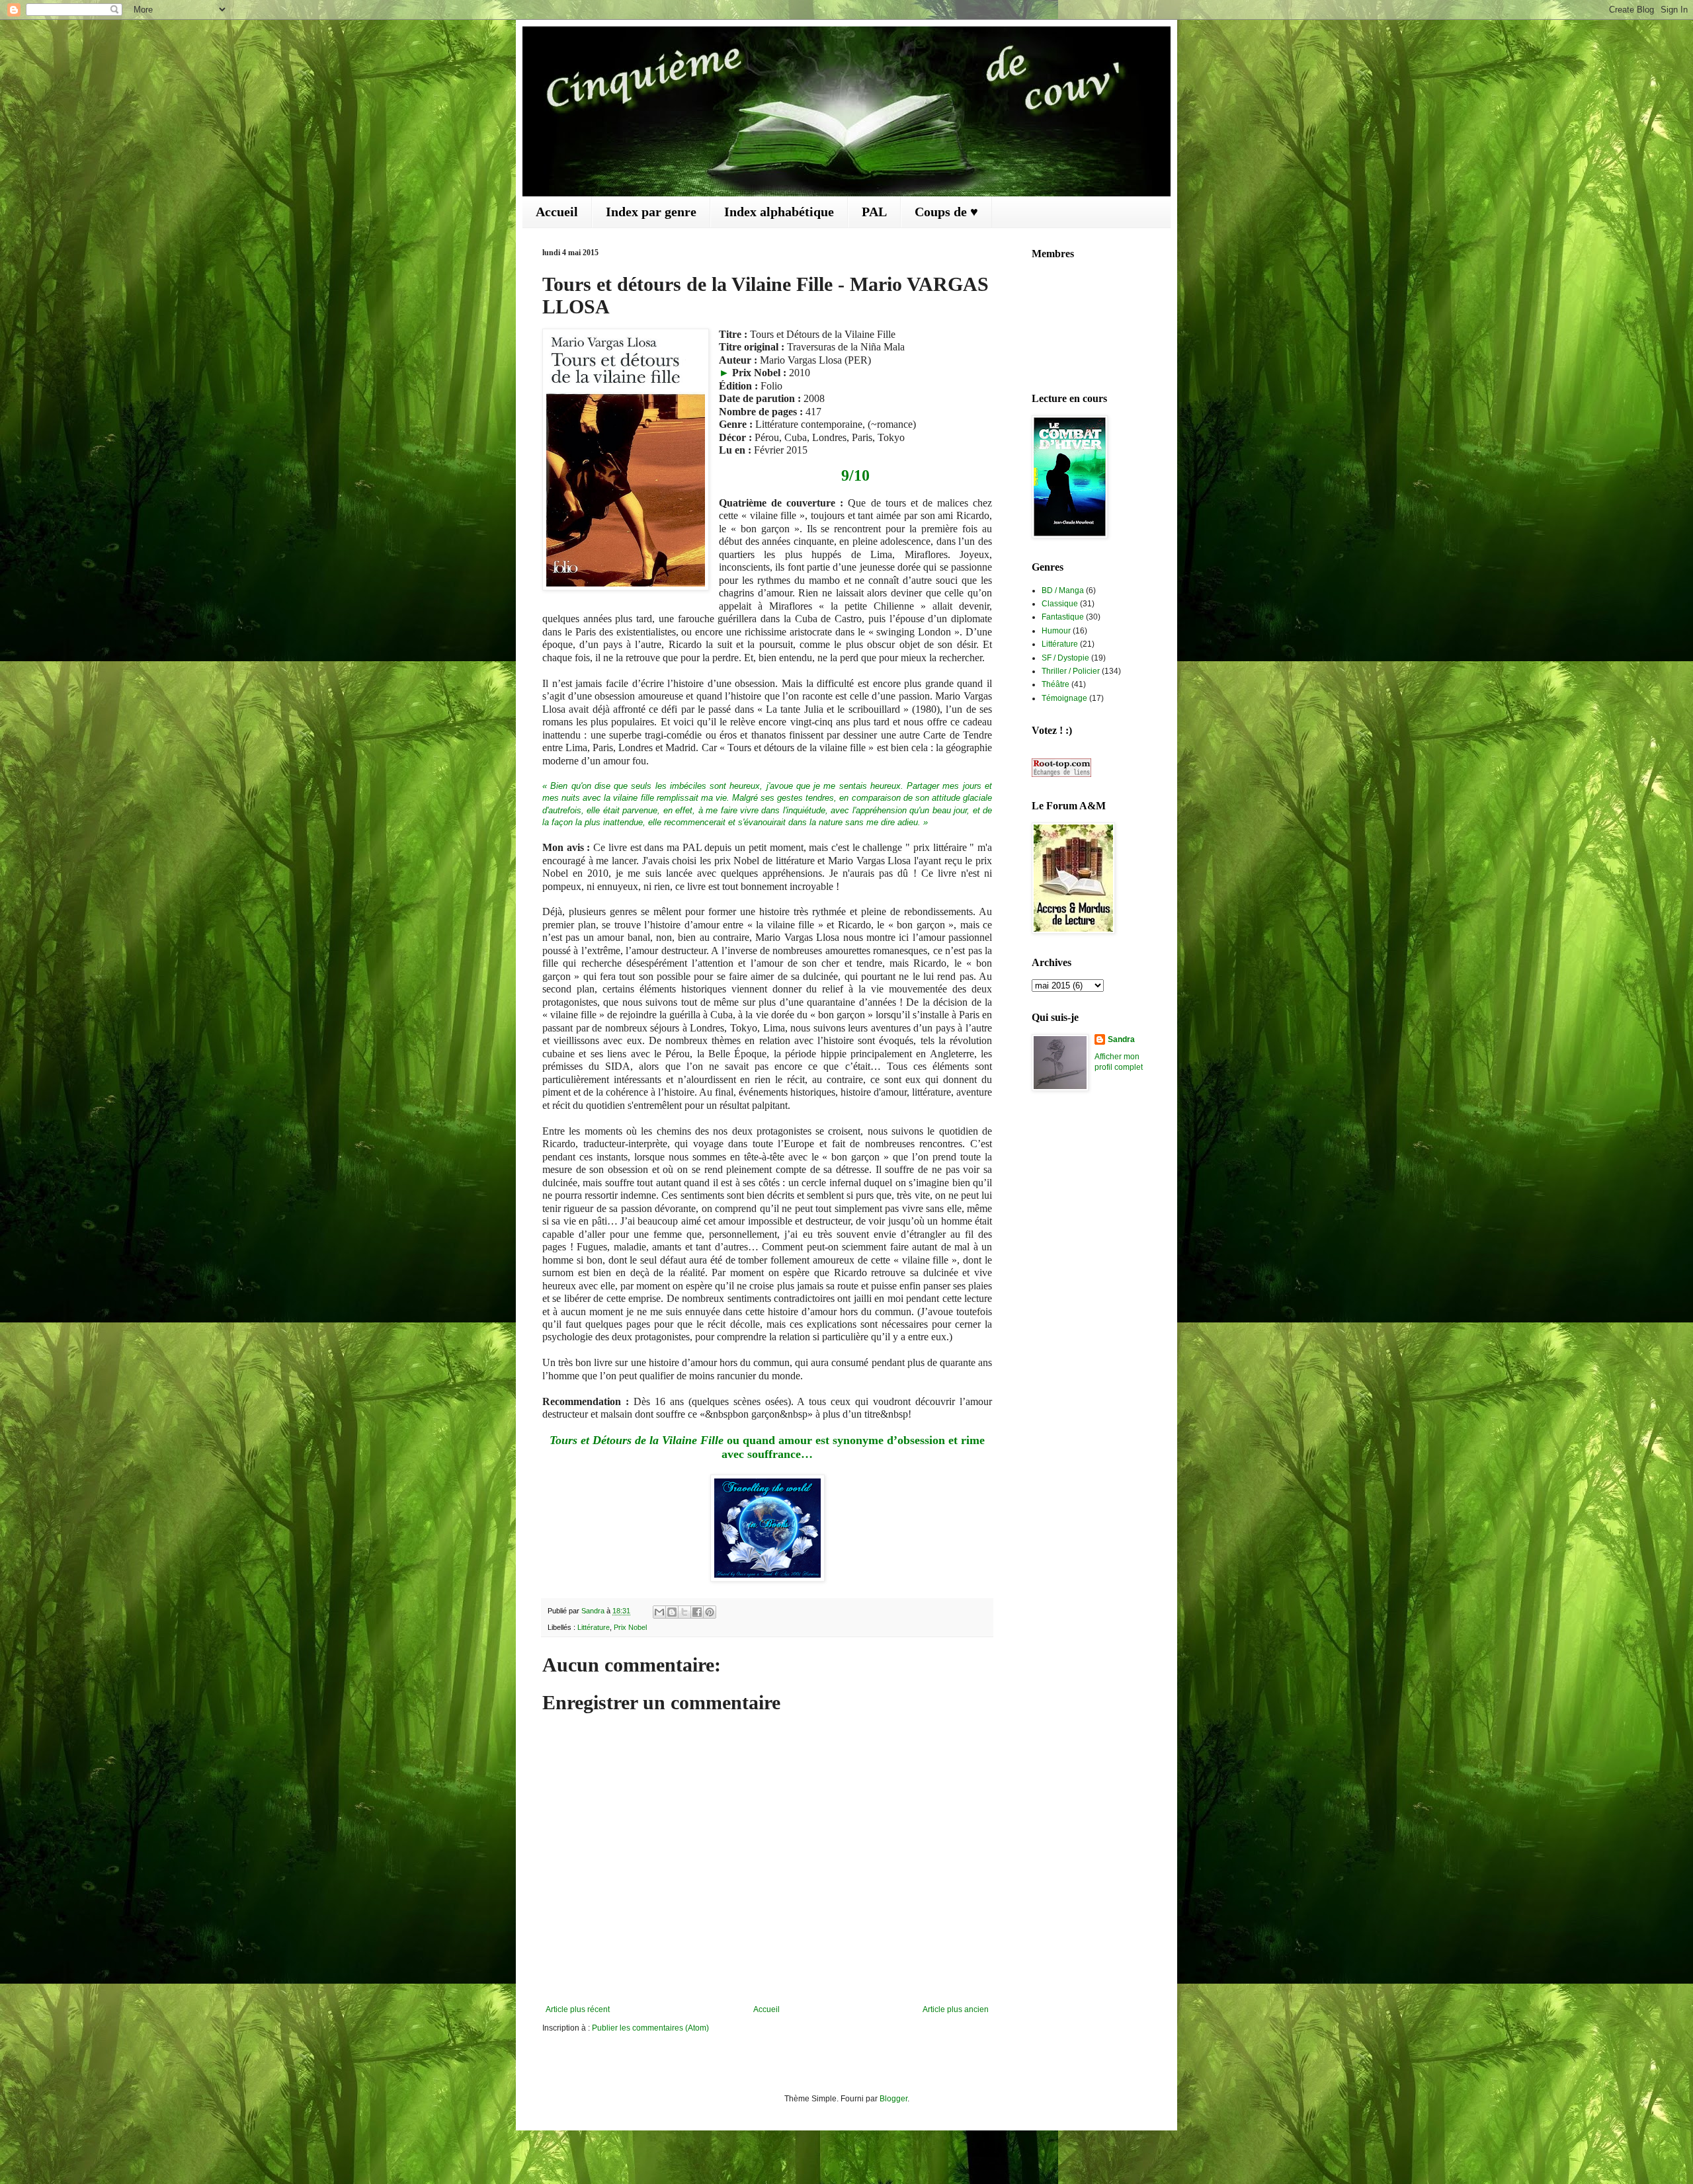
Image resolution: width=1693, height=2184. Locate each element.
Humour (1056, 631)
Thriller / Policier (1071, 671)
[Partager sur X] (684, 1612)
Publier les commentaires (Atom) (650, 2028)
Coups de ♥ (946, 212)
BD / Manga (1063, 590)
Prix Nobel (630, 1627)
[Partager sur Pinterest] (710, 1612)
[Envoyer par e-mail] (659, 1612)
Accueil (557, 212)
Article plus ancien (956, 2009)
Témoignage (1064, 698)
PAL (874, 212)
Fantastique (1063, 617)
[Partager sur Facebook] (697, 1612)
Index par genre (651, 212)
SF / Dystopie (1065, 658)
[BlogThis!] (672, 1612)
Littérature (594, 1627)
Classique (1060, 604)
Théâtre (1055, 684)
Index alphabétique (779, 212)
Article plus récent (578, 2009)
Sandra (1121, 1039)
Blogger (893, 2099)
